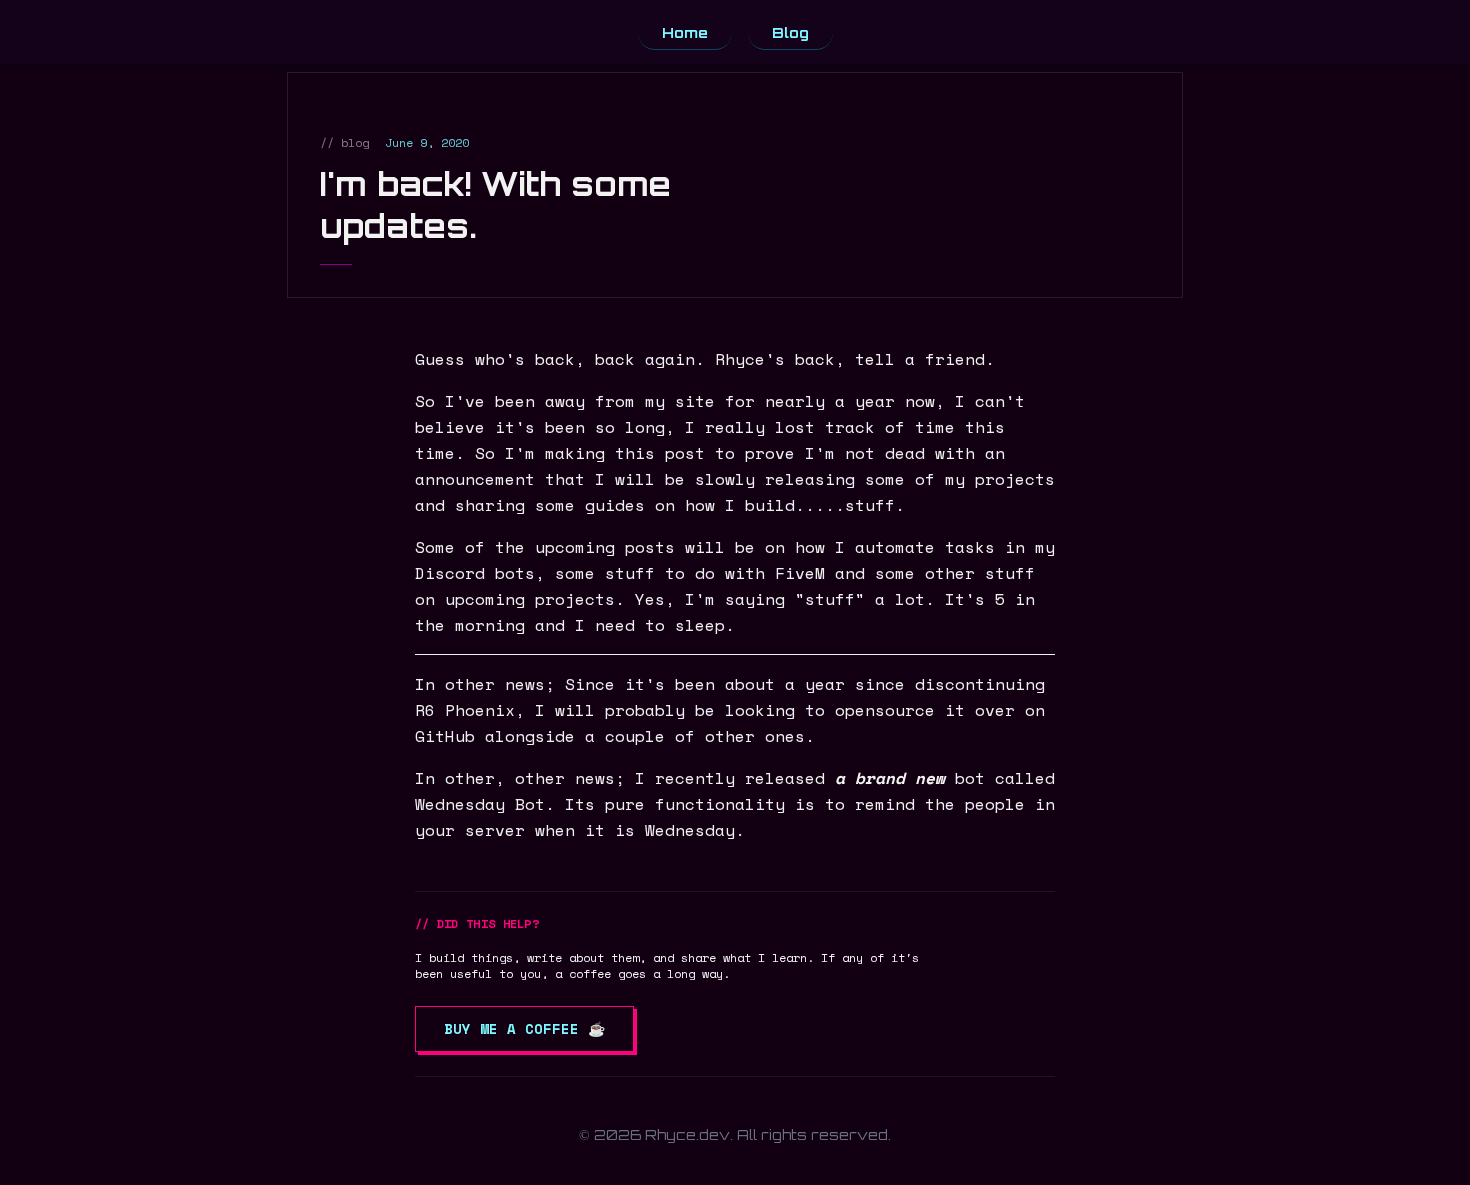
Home (685, 32)
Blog (790, 32)
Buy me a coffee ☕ (524, 1028)
